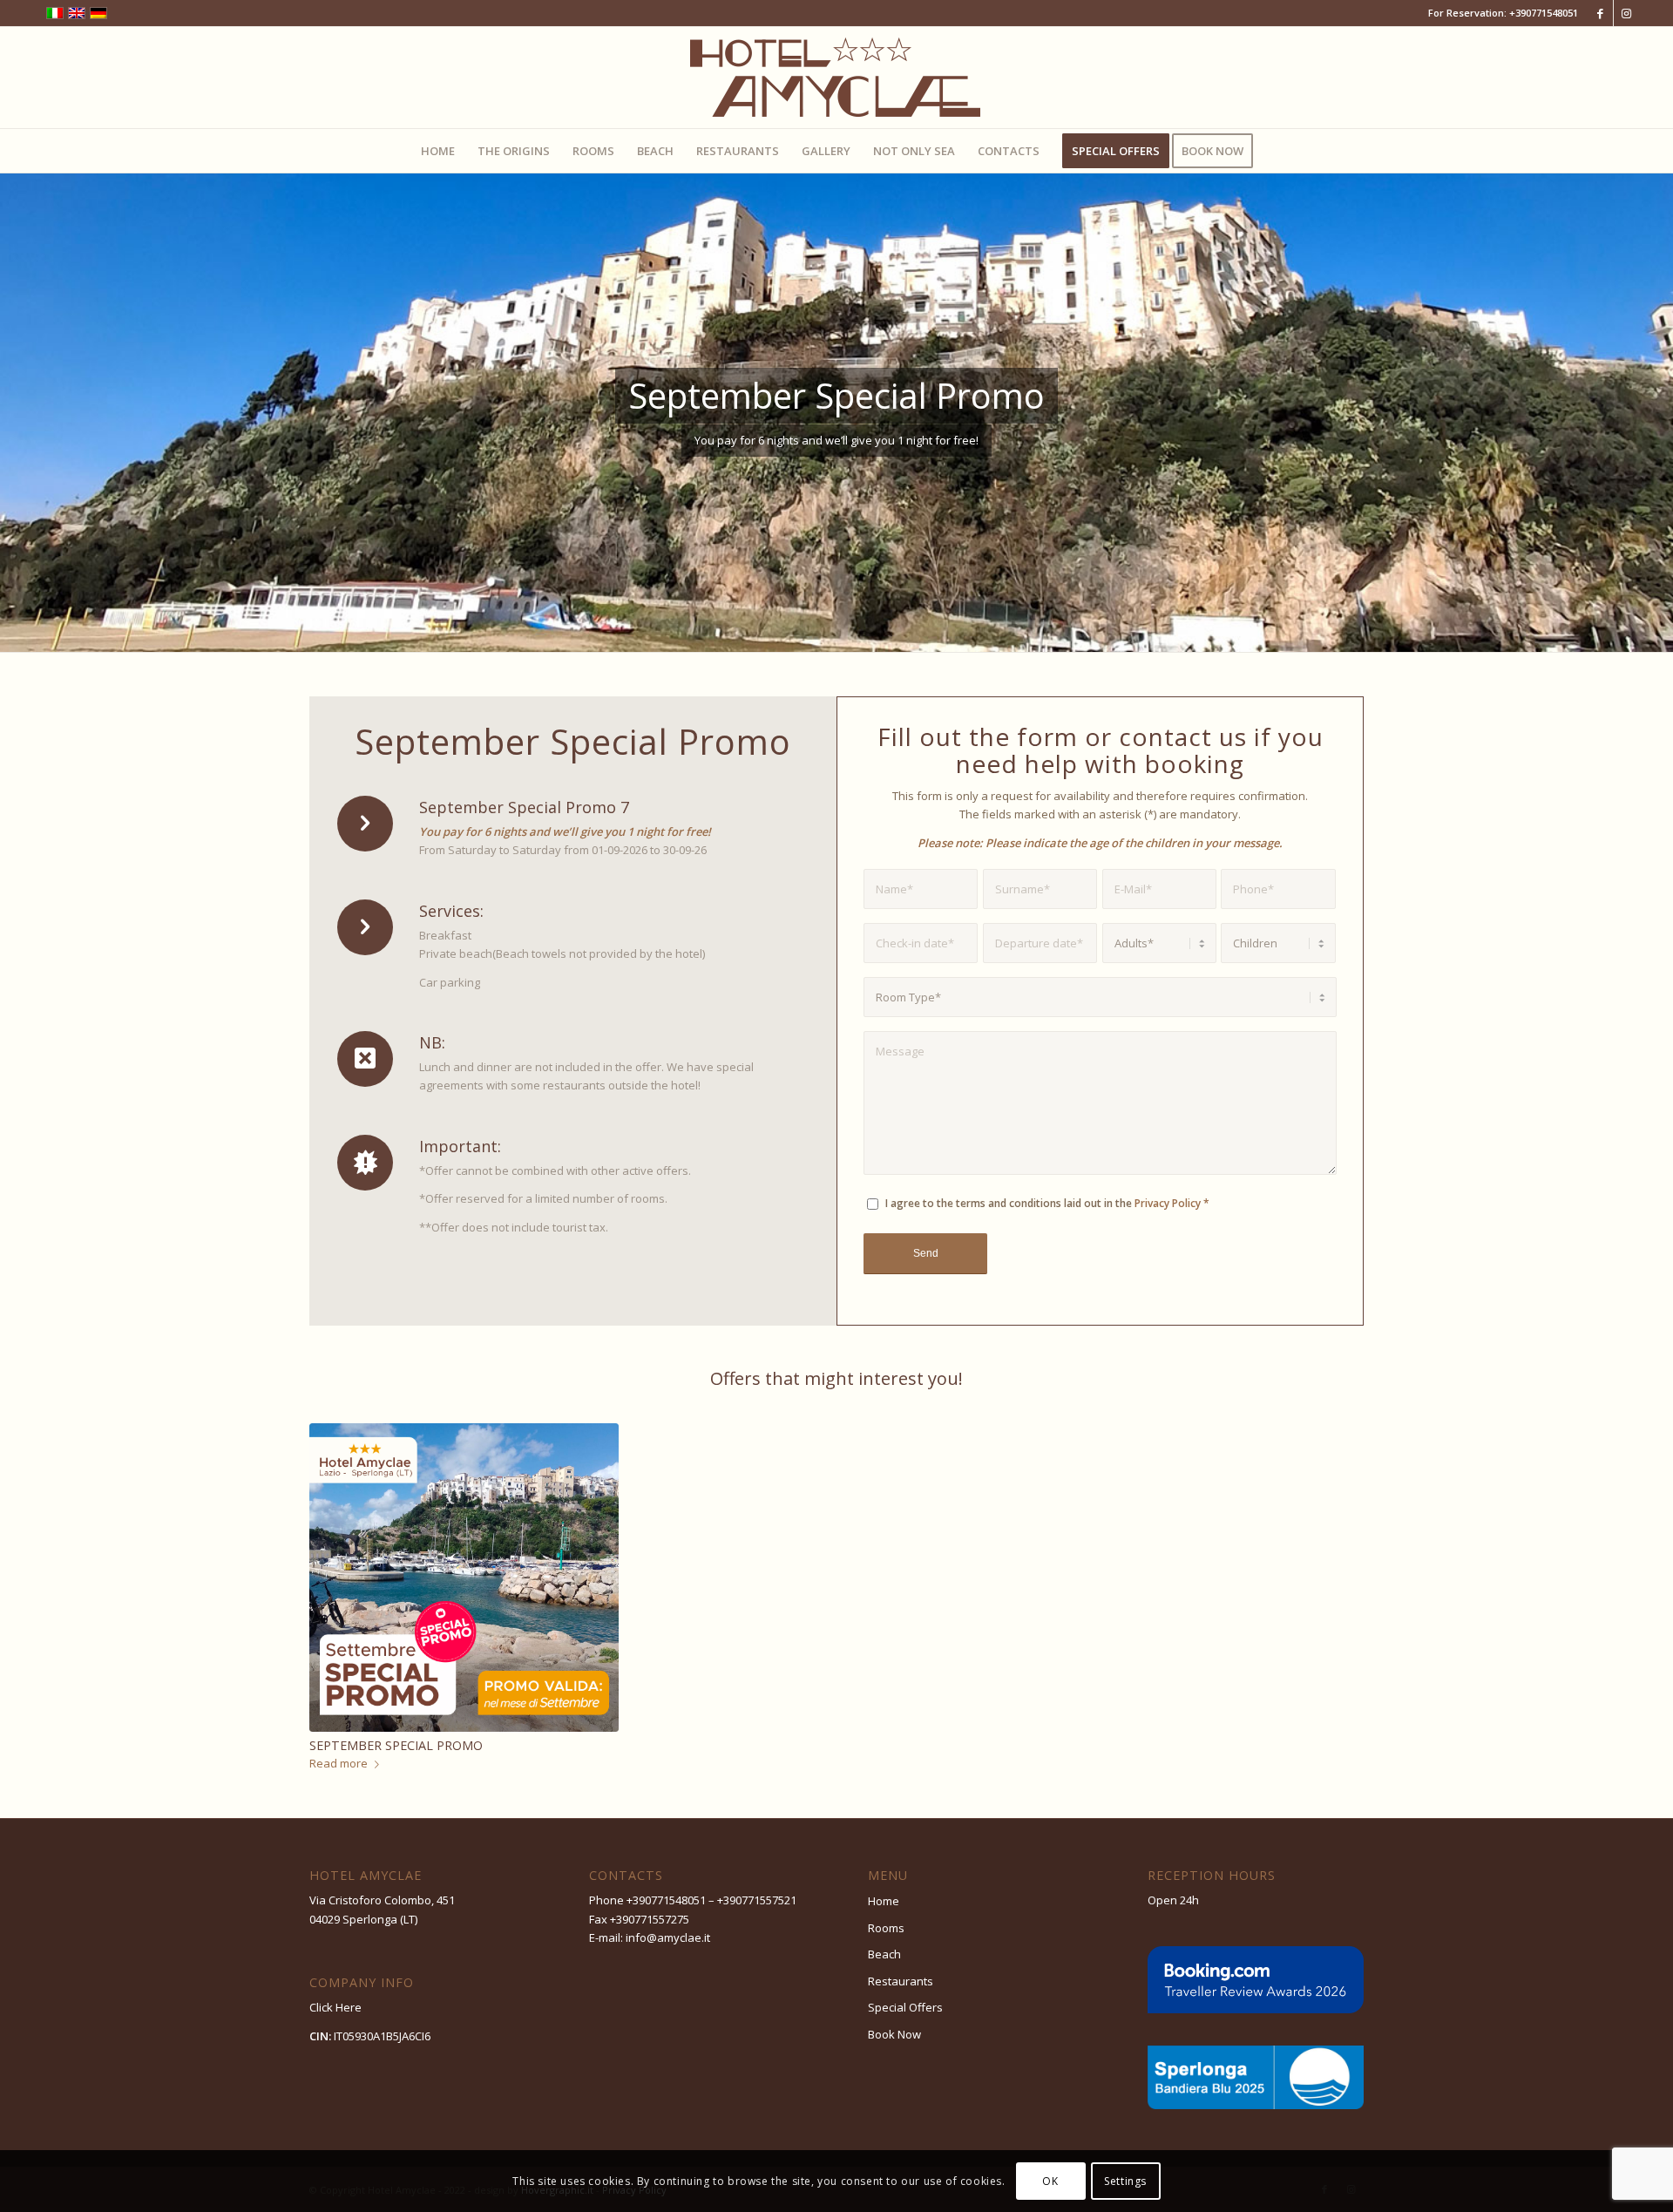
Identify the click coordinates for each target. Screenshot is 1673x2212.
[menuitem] (438, 151)
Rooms (886, 1928)
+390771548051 (1544, 13)
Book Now (894, 2034)
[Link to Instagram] (1627, 13)
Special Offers (905, 2007)
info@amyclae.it (668, 1937)
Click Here (335, 2007)
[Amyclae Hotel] (836, 78)
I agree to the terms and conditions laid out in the (1047, 1203)
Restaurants (901, 1981)
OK (1050, 2181)
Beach (884, 1954)
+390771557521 (757, 1900)
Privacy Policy (1168, 1203)
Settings (1125, 2181)
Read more (339, 1763)
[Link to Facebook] (1600, 13)
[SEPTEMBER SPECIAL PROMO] (464, 1578)
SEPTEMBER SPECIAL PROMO (396, 1745)
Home (884, 1901)
